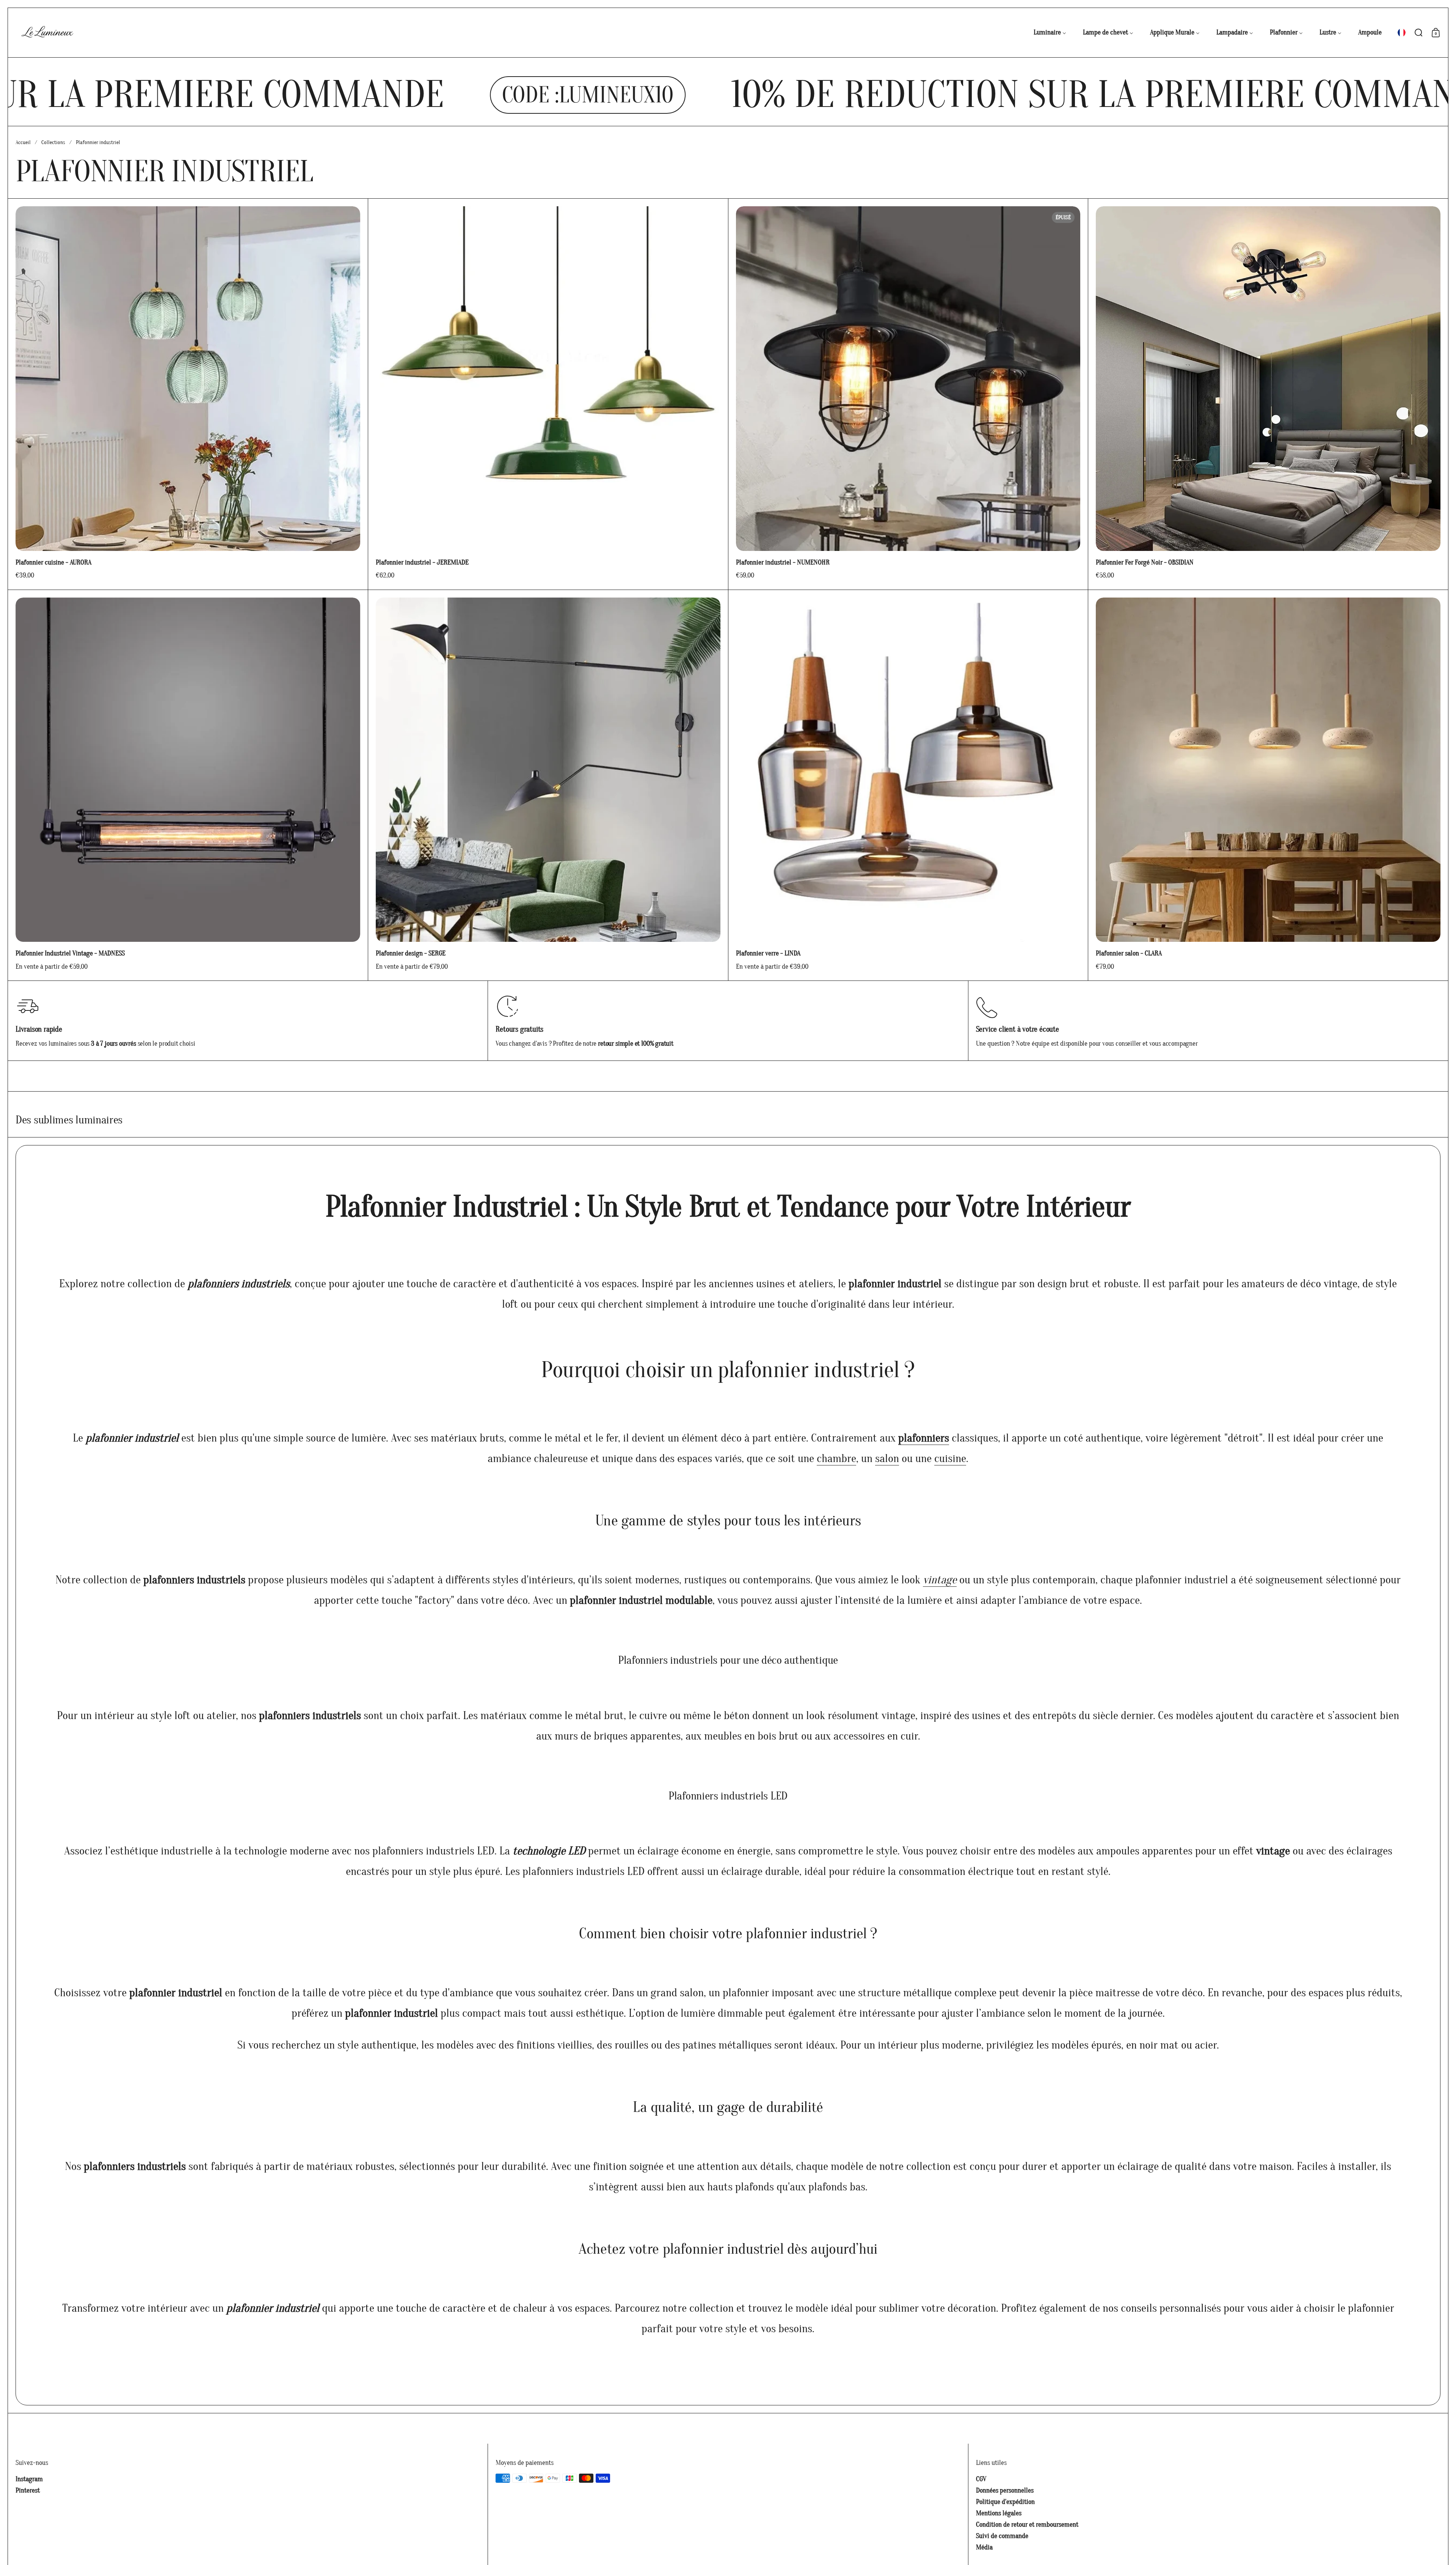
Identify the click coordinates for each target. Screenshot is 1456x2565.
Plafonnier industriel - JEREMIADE (548, 394)
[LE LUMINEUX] (47, 33)
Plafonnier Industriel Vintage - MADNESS (188, 785)
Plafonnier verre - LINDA (908, 785)
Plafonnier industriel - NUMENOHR (908, 394)
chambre (836, 1458)
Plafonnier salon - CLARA (1268, 785)
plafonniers (924, 1438)
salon (887, 1458)
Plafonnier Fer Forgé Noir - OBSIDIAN (1268, 394)
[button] (1402, 33)
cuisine (950, 1458)
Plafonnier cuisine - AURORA (188, 394)
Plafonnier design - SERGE (548, 785)
